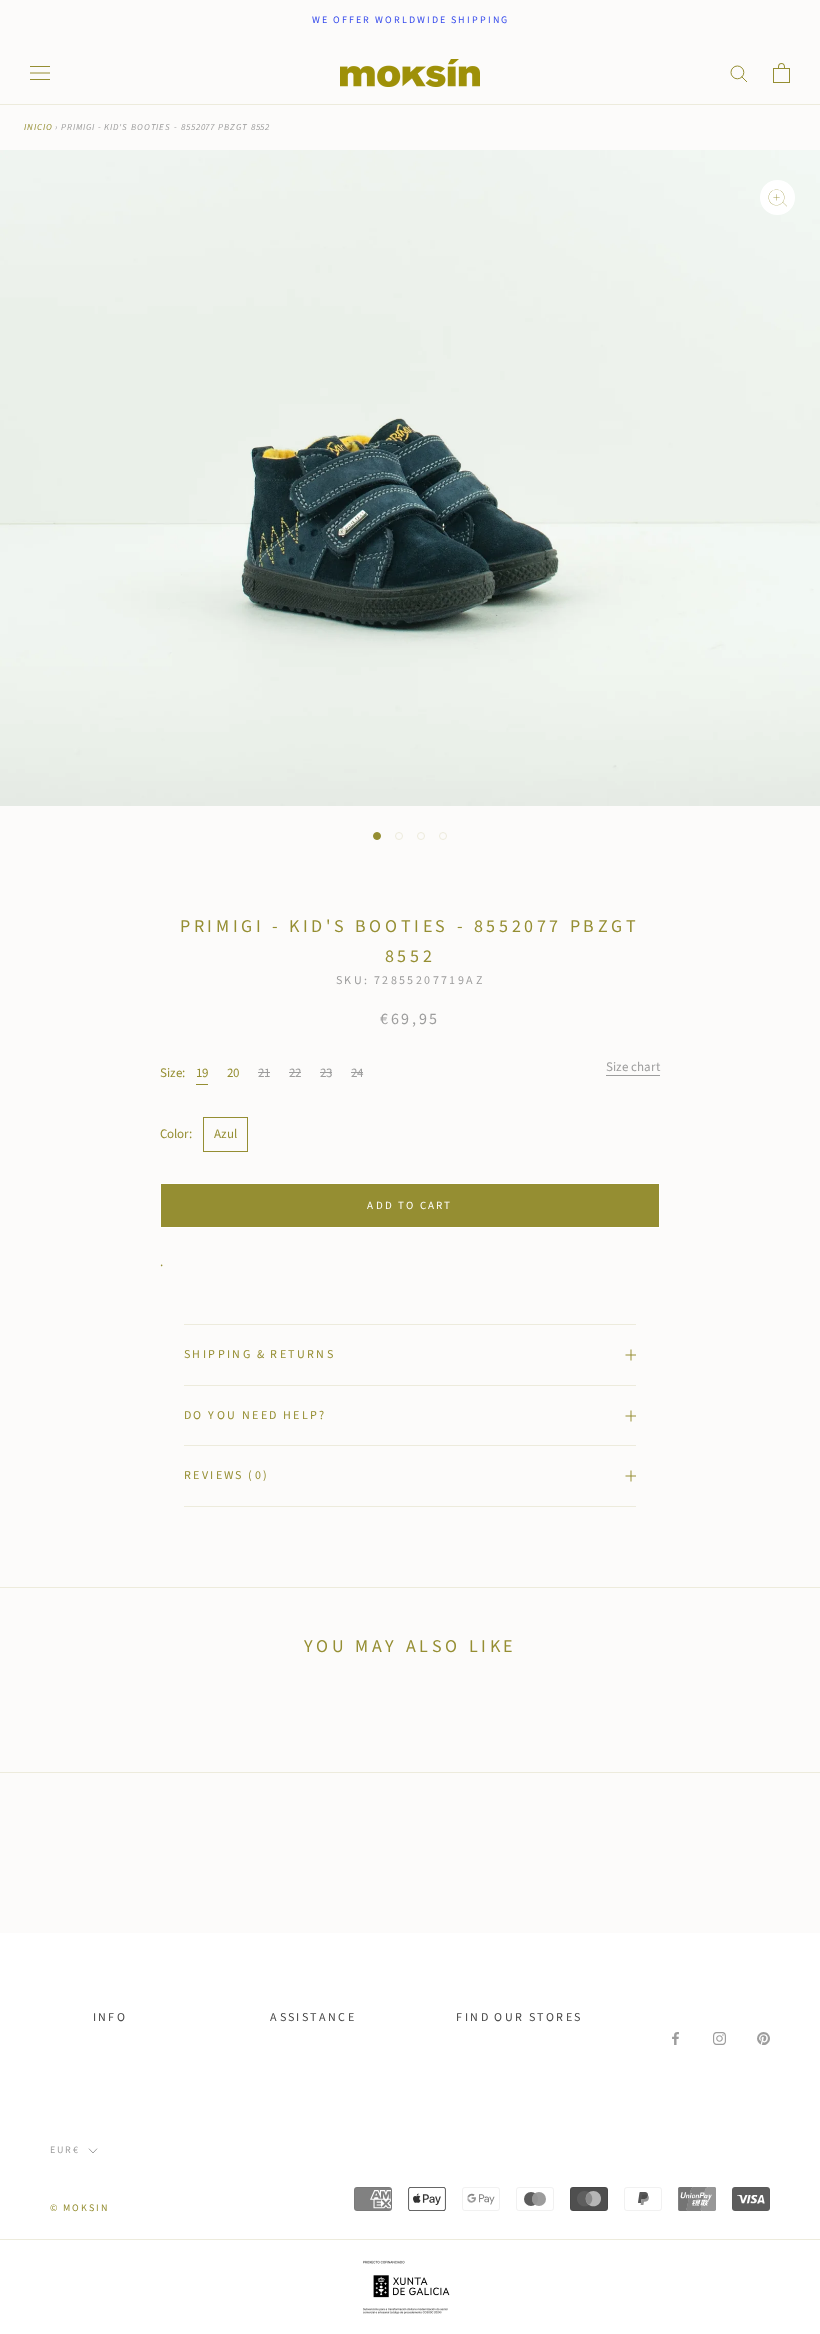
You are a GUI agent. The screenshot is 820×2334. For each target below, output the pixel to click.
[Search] (739, 72)
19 (202, 1073)
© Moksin (79, 2208)
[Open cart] (781, 73)
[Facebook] (675, 2038)
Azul (225, 1134)
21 (264, 1073)
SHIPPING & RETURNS (259, 1354)
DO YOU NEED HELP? (255, 1415)
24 (357, 1073)
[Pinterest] (763, 2038)
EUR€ (65, 2150)
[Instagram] (719, 2038)
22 (295, 1073)
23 (326, 1073)
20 (233, 1073)
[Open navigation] (40, 73)
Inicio (38, 127)
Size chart (633, 1067)
